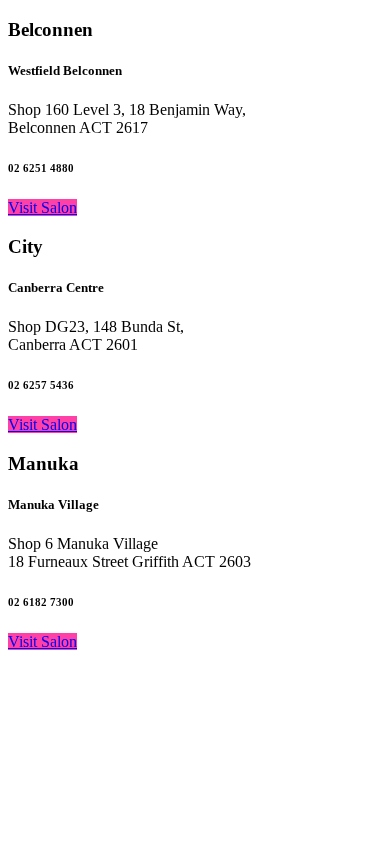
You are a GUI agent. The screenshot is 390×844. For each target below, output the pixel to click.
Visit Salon (42, 207)
